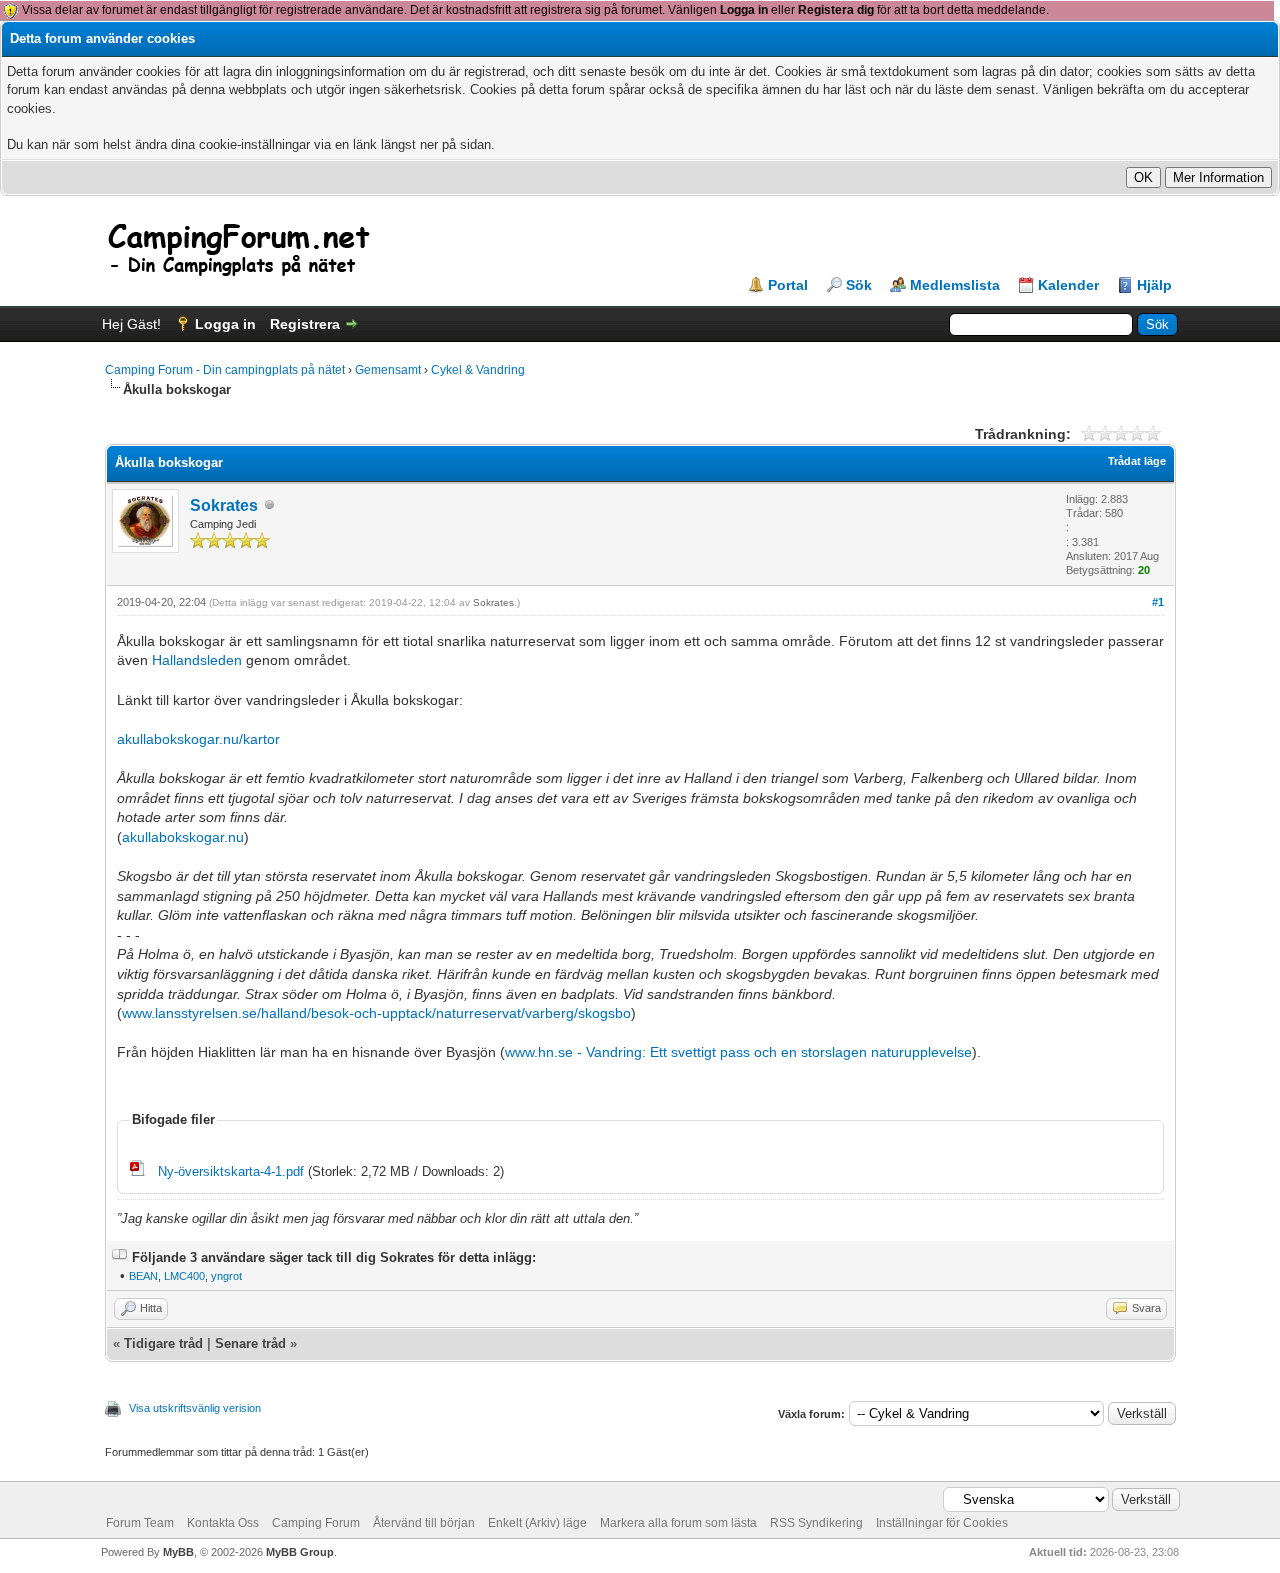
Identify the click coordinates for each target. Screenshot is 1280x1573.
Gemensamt (388, 370)
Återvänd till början (424, 1523)
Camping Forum (316, 1523)
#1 (1158, 602)
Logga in (744, 10)
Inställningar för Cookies (942, 1523)
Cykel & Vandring (478, 370)
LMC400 (184, 1276)
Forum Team (140, 1523)
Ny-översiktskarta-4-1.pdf (231, 1171)
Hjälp (1154, 285)
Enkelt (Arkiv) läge (537, 1523)
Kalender (1068, 285)
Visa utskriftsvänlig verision (195, 1408)
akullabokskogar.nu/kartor (198, 739)
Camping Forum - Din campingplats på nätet (225, 370)
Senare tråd (250, 1343)
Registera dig (836, 10)
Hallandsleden (197, 660)
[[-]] (120, 1257)
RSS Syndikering (816, 1523)
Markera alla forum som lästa (678, 1523)
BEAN (143, 1276)
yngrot (226, 1276)
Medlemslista (955, 285)
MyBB (178, 1552)
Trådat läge (1137, 461)
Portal (788, 285)
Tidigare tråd (163, 1343)
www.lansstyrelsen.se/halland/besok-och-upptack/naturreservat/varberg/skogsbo (376, 1013)
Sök (859, 285)
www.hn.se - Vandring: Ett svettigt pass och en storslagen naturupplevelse (738, 1052)
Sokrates (224, 505)
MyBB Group (300, 1552)
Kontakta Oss (223, 1523)
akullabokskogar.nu (183, 837)
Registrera (305, 324)
